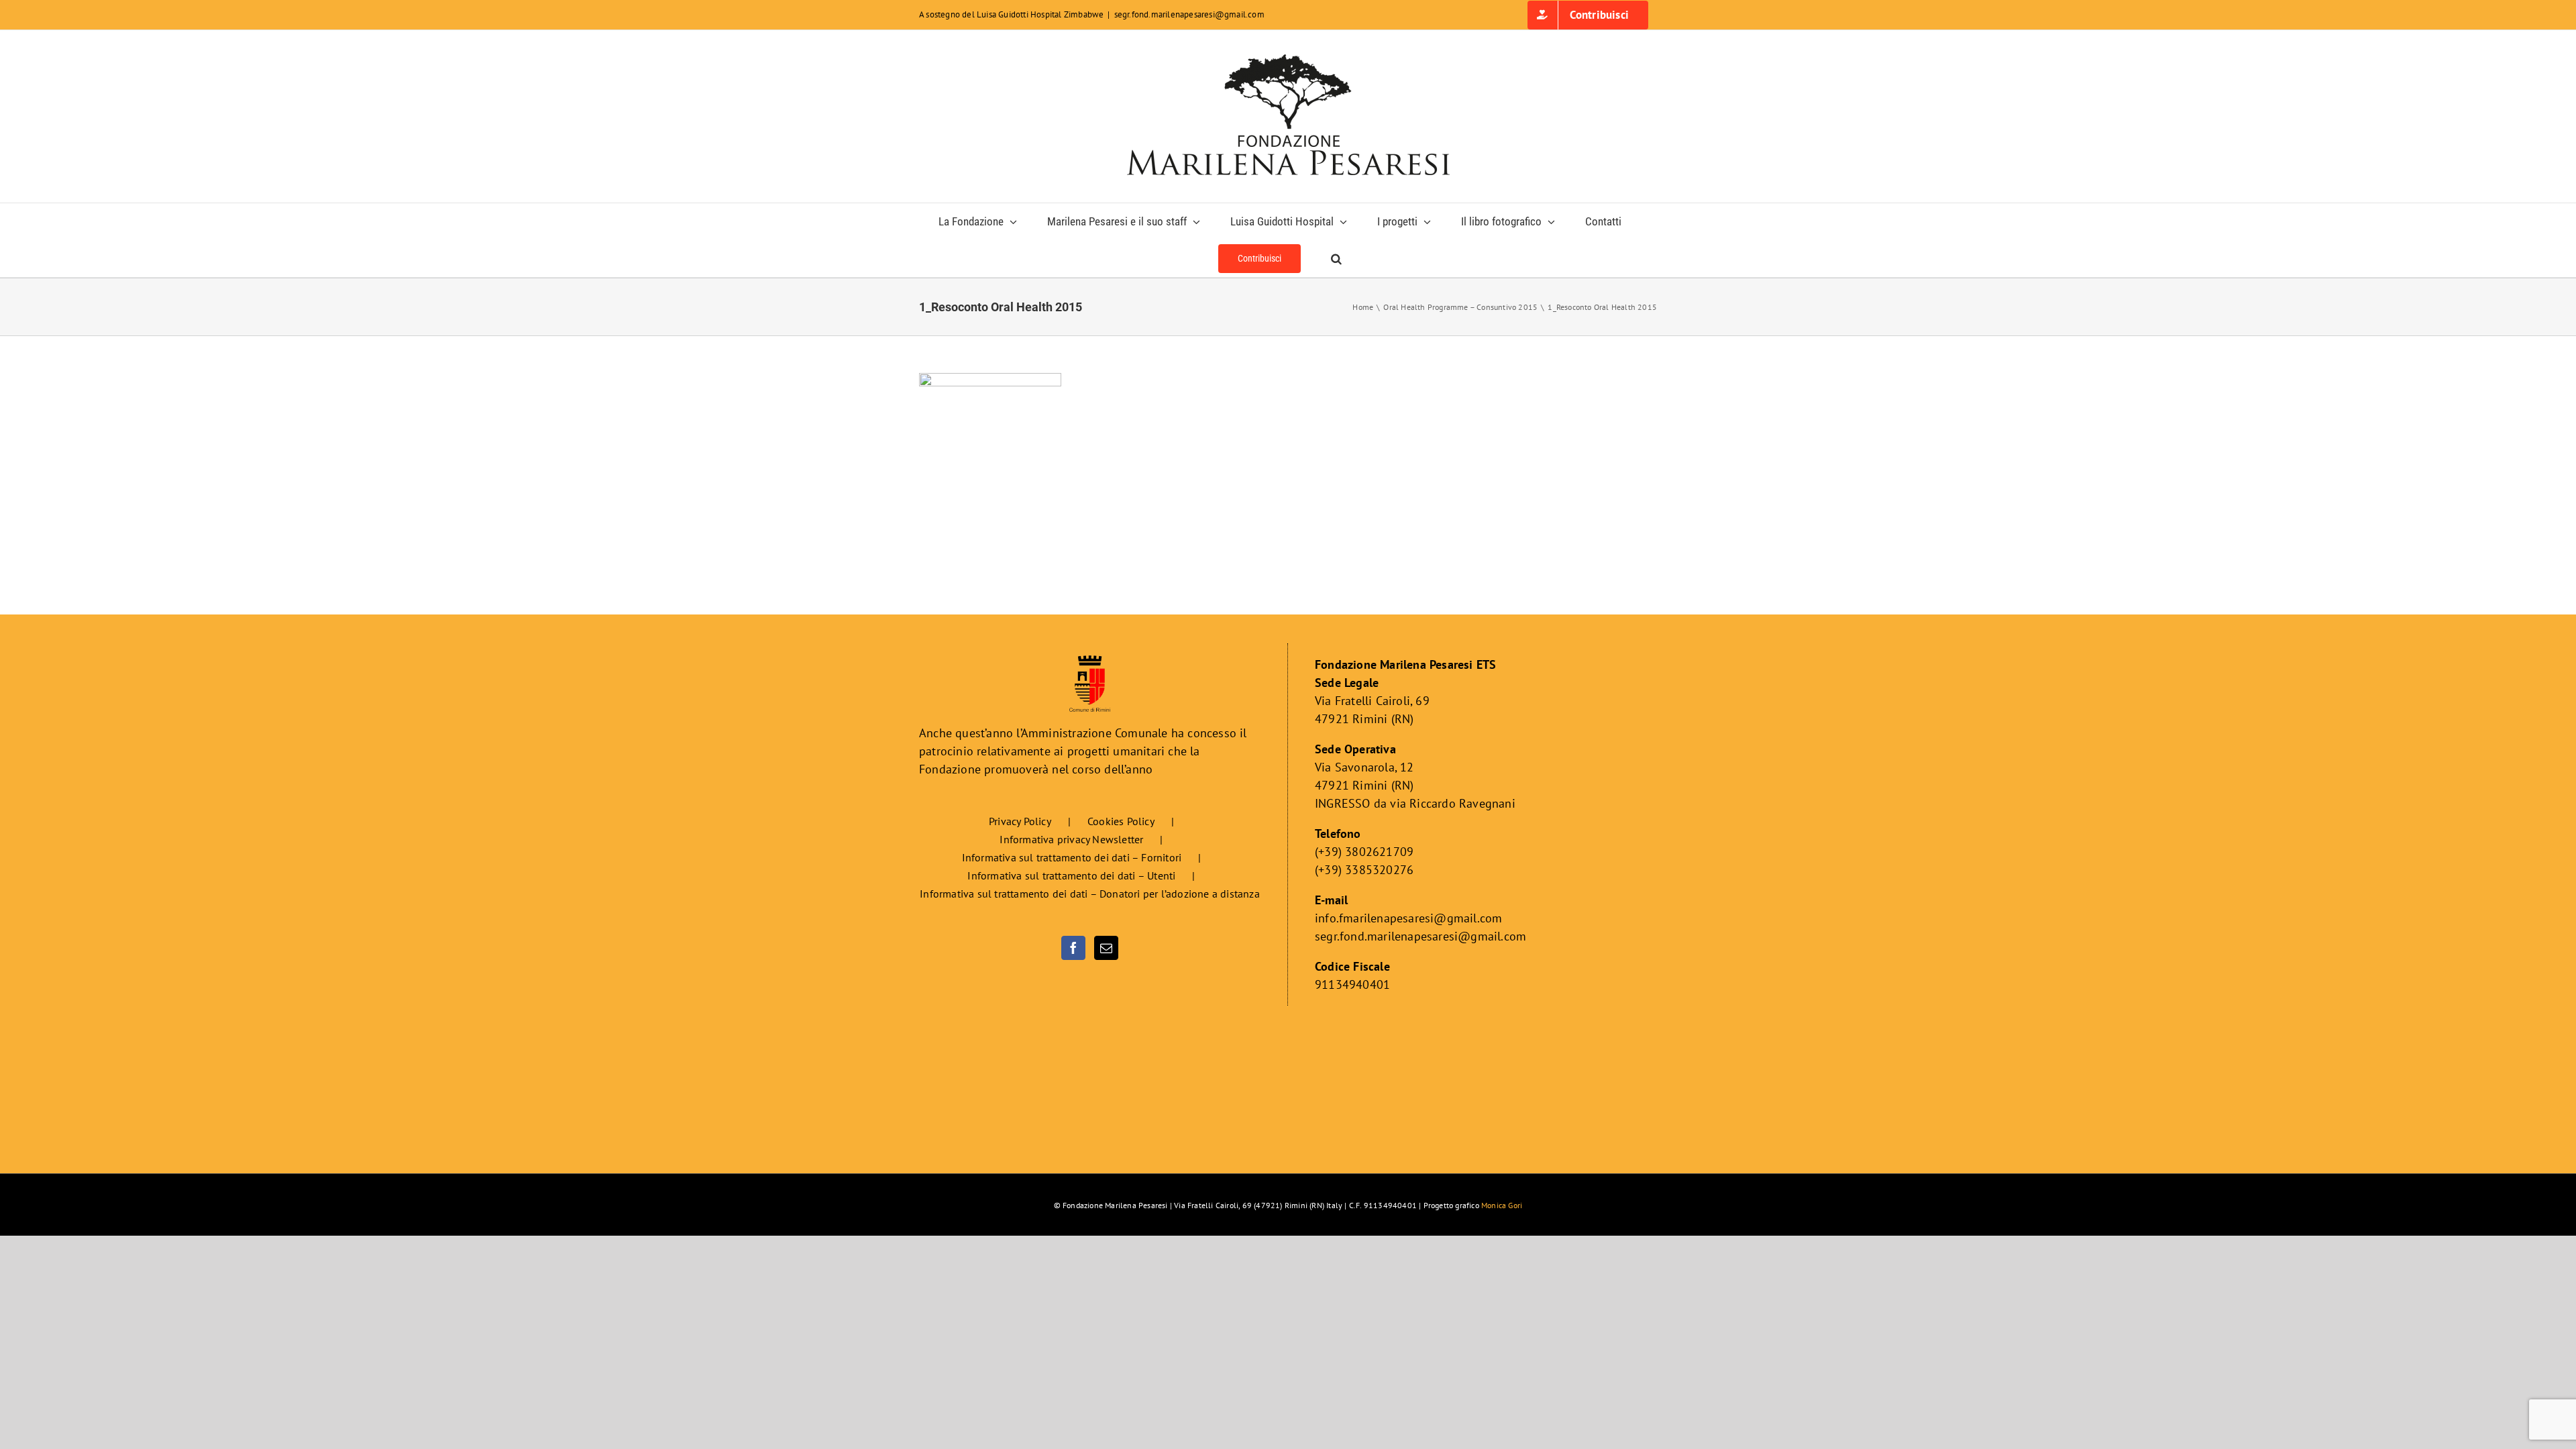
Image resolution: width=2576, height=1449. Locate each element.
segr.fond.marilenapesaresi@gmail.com (1189, 14)
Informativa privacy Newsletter (1071, 839)
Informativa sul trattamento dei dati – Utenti (1071, 875)
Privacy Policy (1020, 821)
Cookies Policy (1121, 821)
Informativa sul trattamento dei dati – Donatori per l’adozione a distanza (1090, 894)
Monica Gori (1502, 1205)
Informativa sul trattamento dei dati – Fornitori (1072, 857)
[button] (1336, 259)
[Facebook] (1073, 948)
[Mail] (1106, 948)
